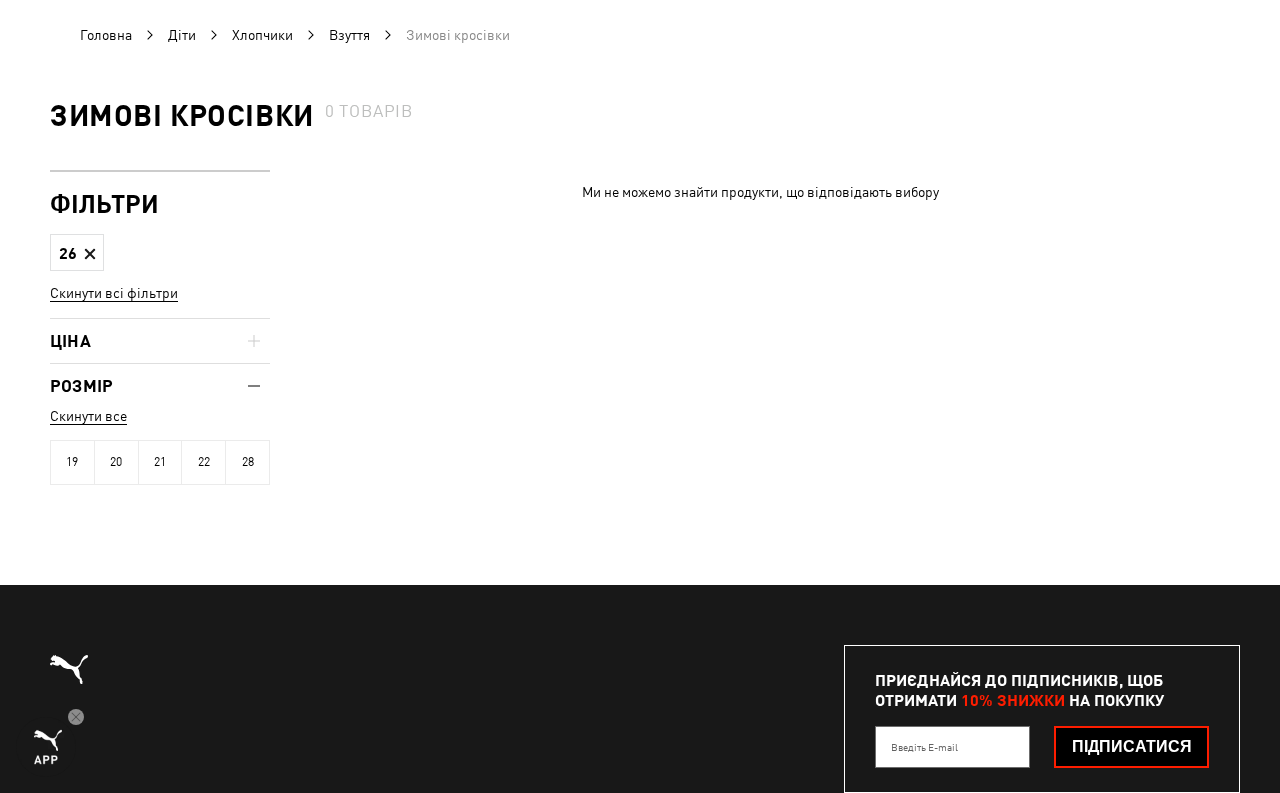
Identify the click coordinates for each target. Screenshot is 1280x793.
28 (248, 462)
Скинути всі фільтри (114, 293)
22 (204, 462)
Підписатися (1132, 746)
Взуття (349, 35)
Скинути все (88, 416)
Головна (106, 35)
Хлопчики (262, 35)
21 (160, 462)
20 (116, 462)
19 (72, 462)
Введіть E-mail (924, 747)
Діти (182, 35)
